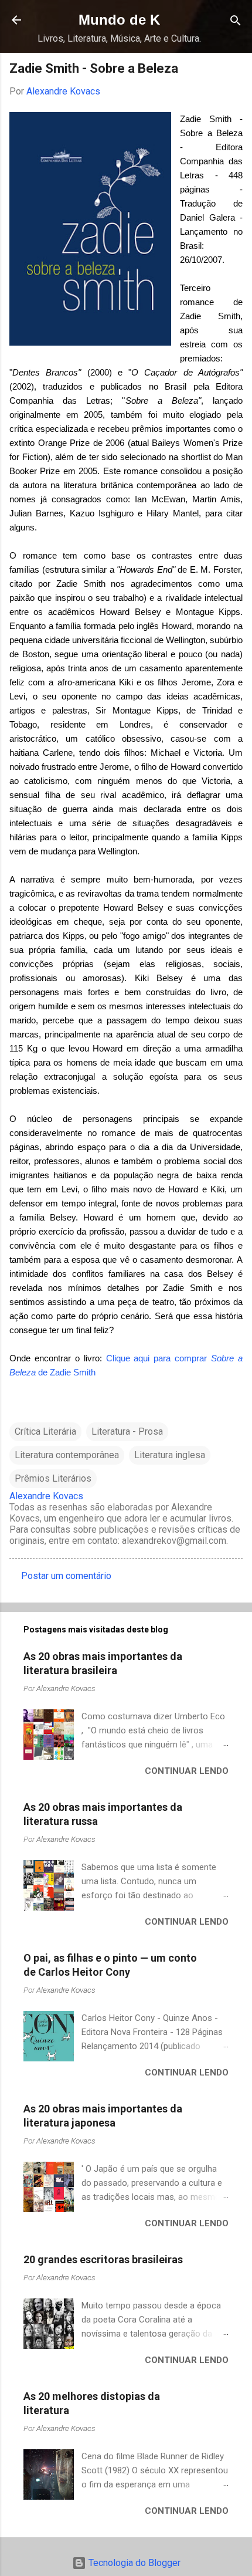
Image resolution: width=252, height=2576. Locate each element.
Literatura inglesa (170, 1455)
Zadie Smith (73, 1372)
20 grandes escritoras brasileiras (103, 2259)
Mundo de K (119, 20)
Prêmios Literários (53, 1478)
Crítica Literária (45, 1431)
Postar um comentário (66, 1576)
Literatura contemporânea (67, 1455)
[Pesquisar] (236, 21)
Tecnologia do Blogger (133, 2563)
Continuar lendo (187, 1771)
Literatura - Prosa (127, 1431)
